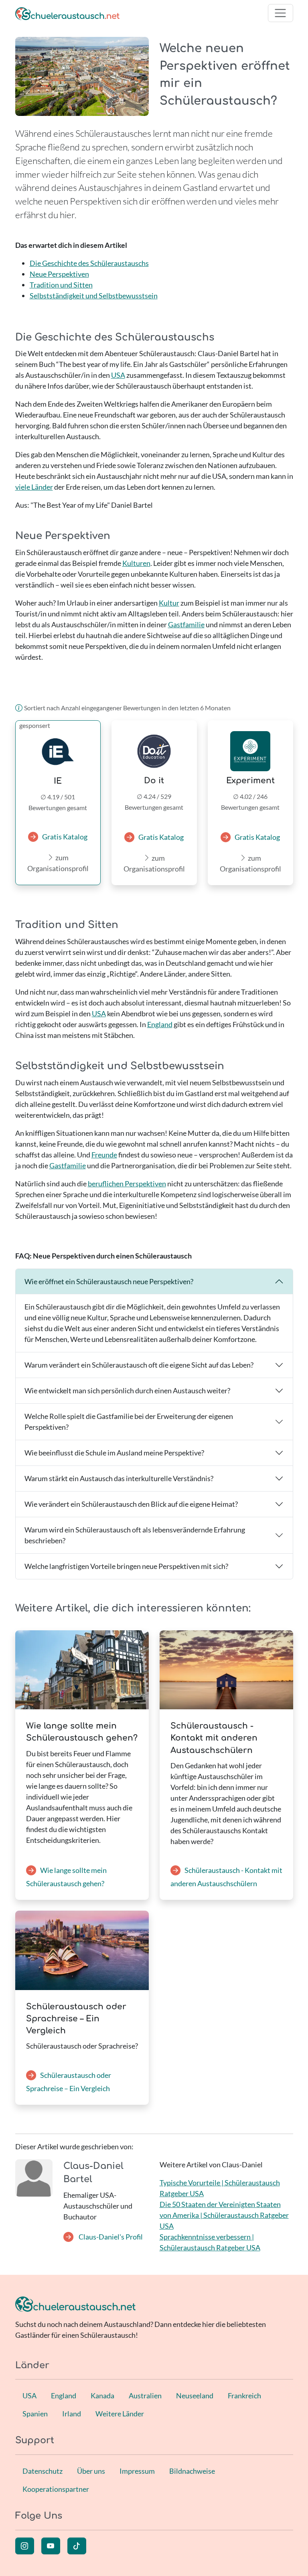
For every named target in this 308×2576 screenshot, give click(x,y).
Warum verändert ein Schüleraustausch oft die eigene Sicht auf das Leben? (139, 1365)
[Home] (67, 13)
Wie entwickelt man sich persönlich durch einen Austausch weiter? (127, 1390)
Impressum (137, 2471)
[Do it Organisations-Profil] (154, 751)
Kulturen (136, 563)
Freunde (104, 1155)
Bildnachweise (192, 2471)
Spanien (35, 2414)
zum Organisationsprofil (58, 863)
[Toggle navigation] (281, 13)
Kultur (169, 603)
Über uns (91, 2471)
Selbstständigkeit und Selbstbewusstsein (94, 296)
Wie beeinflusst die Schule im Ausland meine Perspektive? (114, 1453)
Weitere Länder (120, 2414)
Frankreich (244, 2396)
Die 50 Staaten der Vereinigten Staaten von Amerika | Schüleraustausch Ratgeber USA (224, 2215)
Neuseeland (195, 2396)
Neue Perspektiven (59, 274)
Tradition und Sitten (61, 285)
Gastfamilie (186, 624)
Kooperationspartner (56, 2489)
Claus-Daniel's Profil (110, 2237)
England (160, 1024)
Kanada (102, 2396)
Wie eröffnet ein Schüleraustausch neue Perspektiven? (109, 1281)
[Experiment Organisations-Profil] (250, 751)
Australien (145, 2396)
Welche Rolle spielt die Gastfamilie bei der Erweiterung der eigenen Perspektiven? (129, 1422)
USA (118, 375)
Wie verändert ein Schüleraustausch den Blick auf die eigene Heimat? (131, 1504)
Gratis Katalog (65, 837)
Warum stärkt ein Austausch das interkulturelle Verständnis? (119, 1478)
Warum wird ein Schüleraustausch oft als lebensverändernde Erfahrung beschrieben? (135, 1535)
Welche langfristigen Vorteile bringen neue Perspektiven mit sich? (126, 1566)
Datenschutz (43, 2471)
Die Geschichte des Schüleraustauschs (89, 263)
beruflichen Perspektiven (127, 1184)
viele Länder (34, 487)
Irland (72, 2414)
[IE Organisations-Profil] (58, 752)
